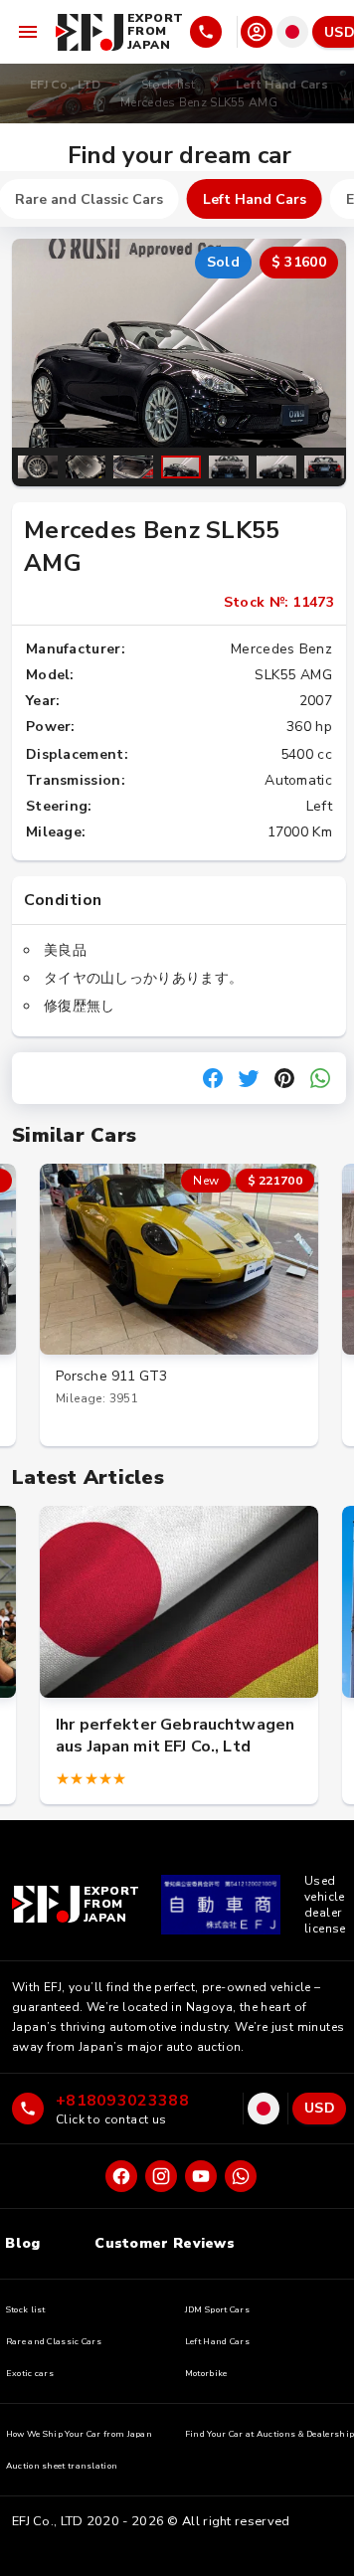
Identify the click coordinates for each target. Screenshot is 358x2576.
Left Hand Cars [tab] (255, 199)
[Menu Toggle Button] (28, 32)
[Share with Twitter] (249, 1078)
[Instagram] (161, 2176)
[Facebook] (121, 2176)
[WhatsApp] (241, 2176)
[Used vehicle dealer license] (221, 1905)
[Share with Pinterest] (284, 1078)
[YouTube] (201, 2176)
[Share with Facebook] (213, 1078)
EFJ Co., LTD (66, 85)
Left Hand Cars (282, 85)
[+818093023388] (212, 32)
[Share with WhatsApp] (320, 1078)
